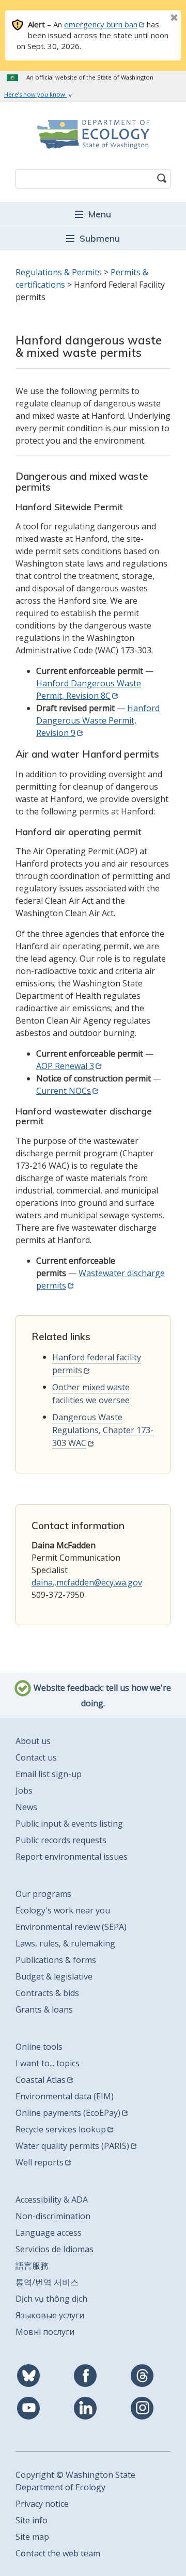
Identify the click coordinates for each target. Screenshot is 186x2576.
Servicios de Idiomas (55, 2249)
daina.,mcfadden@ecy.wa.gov (87, 1582)
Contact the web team (58, 2553)
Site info (32, 2520)
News (26, 1807)
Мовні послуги (45, 2332)
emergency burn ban (101, 24)
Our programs (43, 1894)
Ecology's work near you (63, 1910)
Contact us (36, 1757)
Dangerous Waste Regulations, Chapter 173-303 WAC (103, 1430)
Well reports (40, 2162)
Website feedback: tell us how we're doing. (101, 1695)
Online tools (39, 2047)
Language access (49, 2233)
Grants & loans (44, 2009)
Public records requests (61, 1840)
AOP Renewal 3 (65, 1066)
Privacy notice (42, 2504)
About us (33, 1741)
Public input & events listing (69, 1824)
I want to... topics (48, 2063)
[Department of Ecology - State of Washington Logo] (93, 134)
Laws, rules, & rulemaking (65, 1943)
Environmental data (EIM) (65, 2096)
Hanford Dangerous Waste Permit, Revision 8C (89, 689)
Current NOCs (64, 1091)
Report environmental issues (72, 1857)
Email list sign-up (49, 1774)
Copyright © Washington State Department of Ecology (75, 2481)
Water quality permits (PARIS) (72, 2146)
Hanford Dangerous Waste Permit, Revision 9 (98, 720)
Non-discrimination (53, 2216)
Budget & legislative (54, 1976)
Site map (32, 2537)
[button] (93, 214)
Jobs (24, 1790)
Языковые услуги (50, 2315)
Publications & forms (56, 1960)
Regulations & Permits (59, 272)
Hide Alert (151, 19)
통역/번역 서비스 (47, 2282)
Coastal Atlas (41, 2080)
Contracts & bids (47, 1993)
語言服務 (32, 2266)
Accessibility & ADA (52, 2200)
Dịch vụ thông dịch (51, 2299)
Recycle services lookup (61, 2129)
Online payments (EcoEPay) (68, 2113)
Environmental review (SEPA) (71, 1927)
